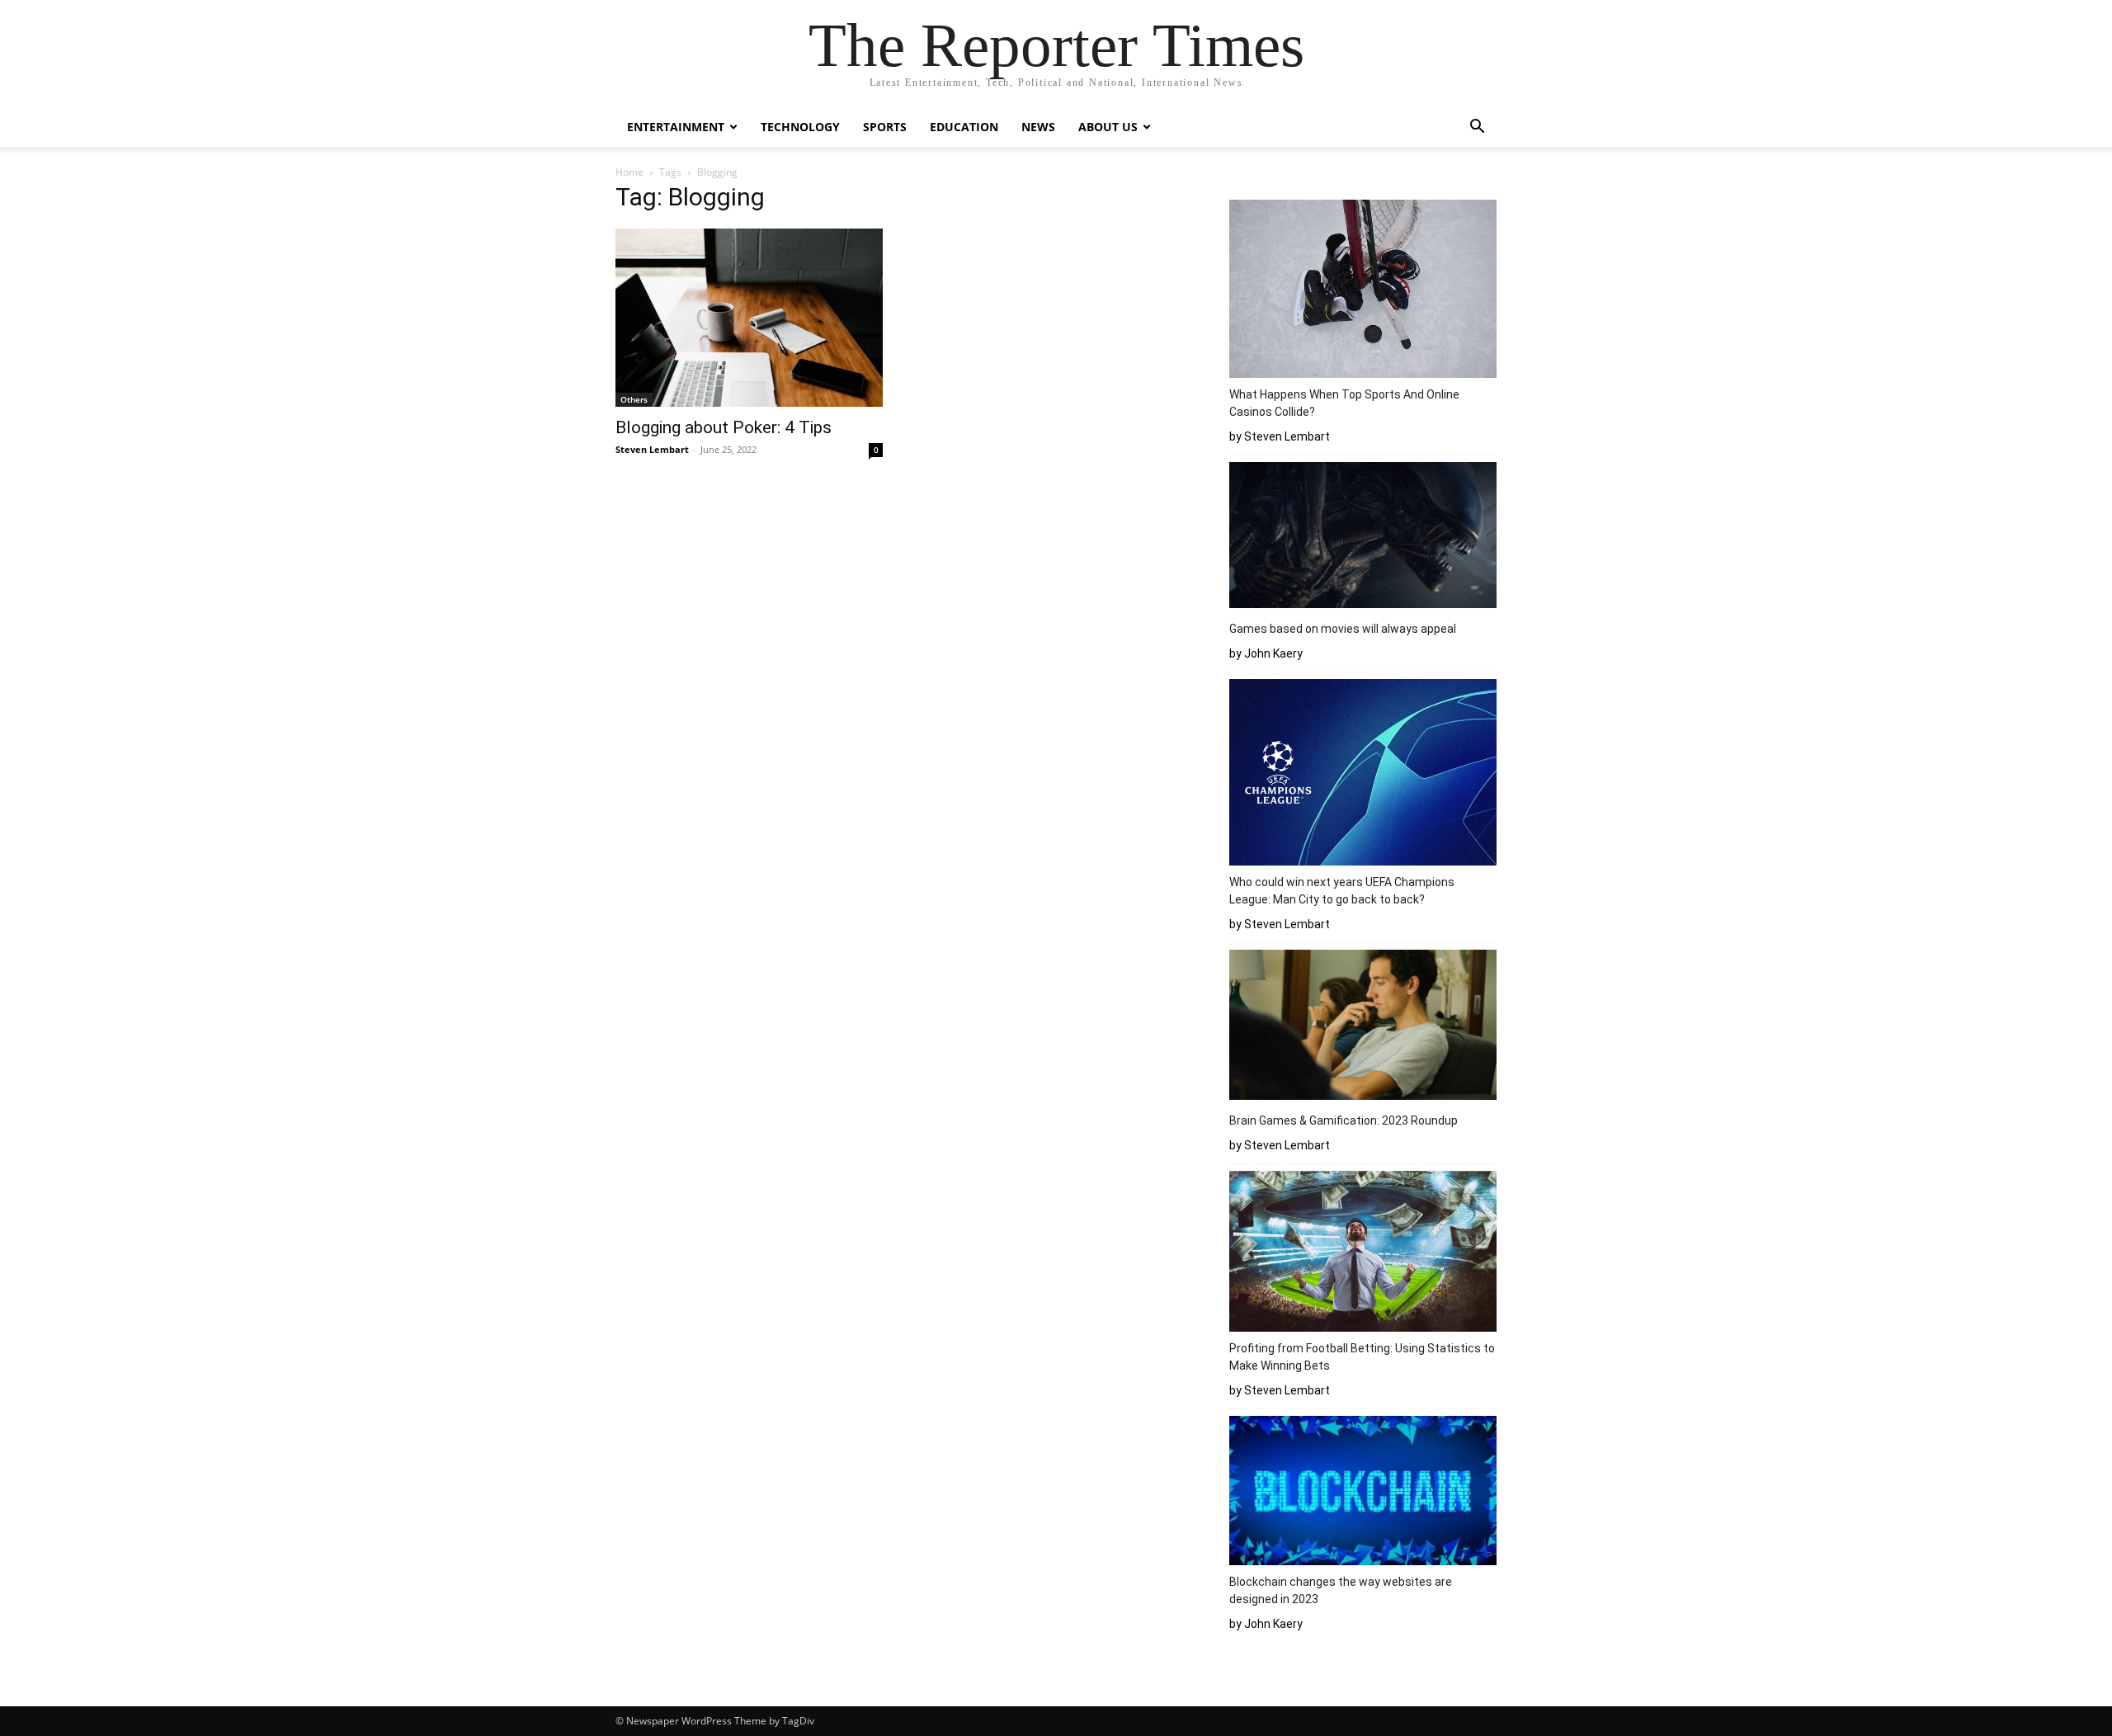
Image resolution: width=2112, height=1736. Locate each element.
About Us (1108, 127)
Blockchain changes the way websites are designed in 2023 (1341, 1590)
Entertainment (676, 127)
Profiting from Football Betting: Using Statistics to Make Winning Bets (1362, 1357)
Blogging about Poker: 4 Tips (724, 427)
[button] (1477, 128)
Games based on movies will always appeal (1343, 629)
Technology (800, 127)
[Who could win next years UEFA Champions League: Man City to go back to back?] (1363, 775)
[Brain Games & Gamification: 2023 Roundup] (1363, 1027)
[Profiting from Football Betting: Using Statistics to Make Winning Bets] (1363, 1254)
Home (629, 172)
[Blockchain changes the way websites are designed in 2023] (1363, 1493)
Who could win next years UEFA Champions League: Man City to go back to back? (1342, 891)
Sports (885, 127)
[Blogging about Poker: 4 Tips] (749, 318)
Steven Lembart (652, 449)
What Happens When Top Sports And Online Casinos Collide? (1344, 403)
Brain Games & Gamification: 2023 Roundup (1344, 1120)
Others (634, 399)
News (1038, 127)
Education (964, 127)
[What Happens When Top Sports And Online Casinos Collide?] (1363, 291)
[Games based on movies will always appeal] (1363, 538)
